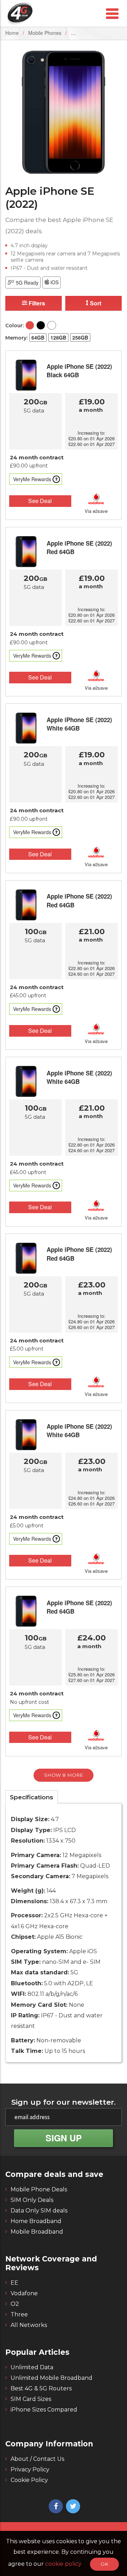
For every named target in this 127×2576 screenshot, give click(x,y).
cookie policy (64, 2564)
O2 (15, 2304)
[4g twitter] (72, 2507)
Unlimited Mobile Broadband (52, 2378)
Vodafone (24, 2293)
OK (104, 2564)
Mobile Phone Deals (39, 2189)
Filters (36, 303)
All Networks (29, 2325)
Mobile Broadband (37, 2232)
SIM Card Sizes (31, 2399)
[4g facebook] (55, 2507)
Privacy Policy (30, 2469)
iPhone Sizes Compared (44, 2410)
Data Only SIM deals (39, 2211)
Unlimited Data (32, 2367)
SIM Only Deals (32, 2200)
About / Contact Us (37, 2459)
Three (19, 2314)
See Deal (40, 501)
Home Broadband (36, 2221)
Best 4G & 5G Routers (41, 2388)
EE (14, 2283)
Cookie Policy (29, 2480)
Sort (95, 303)
